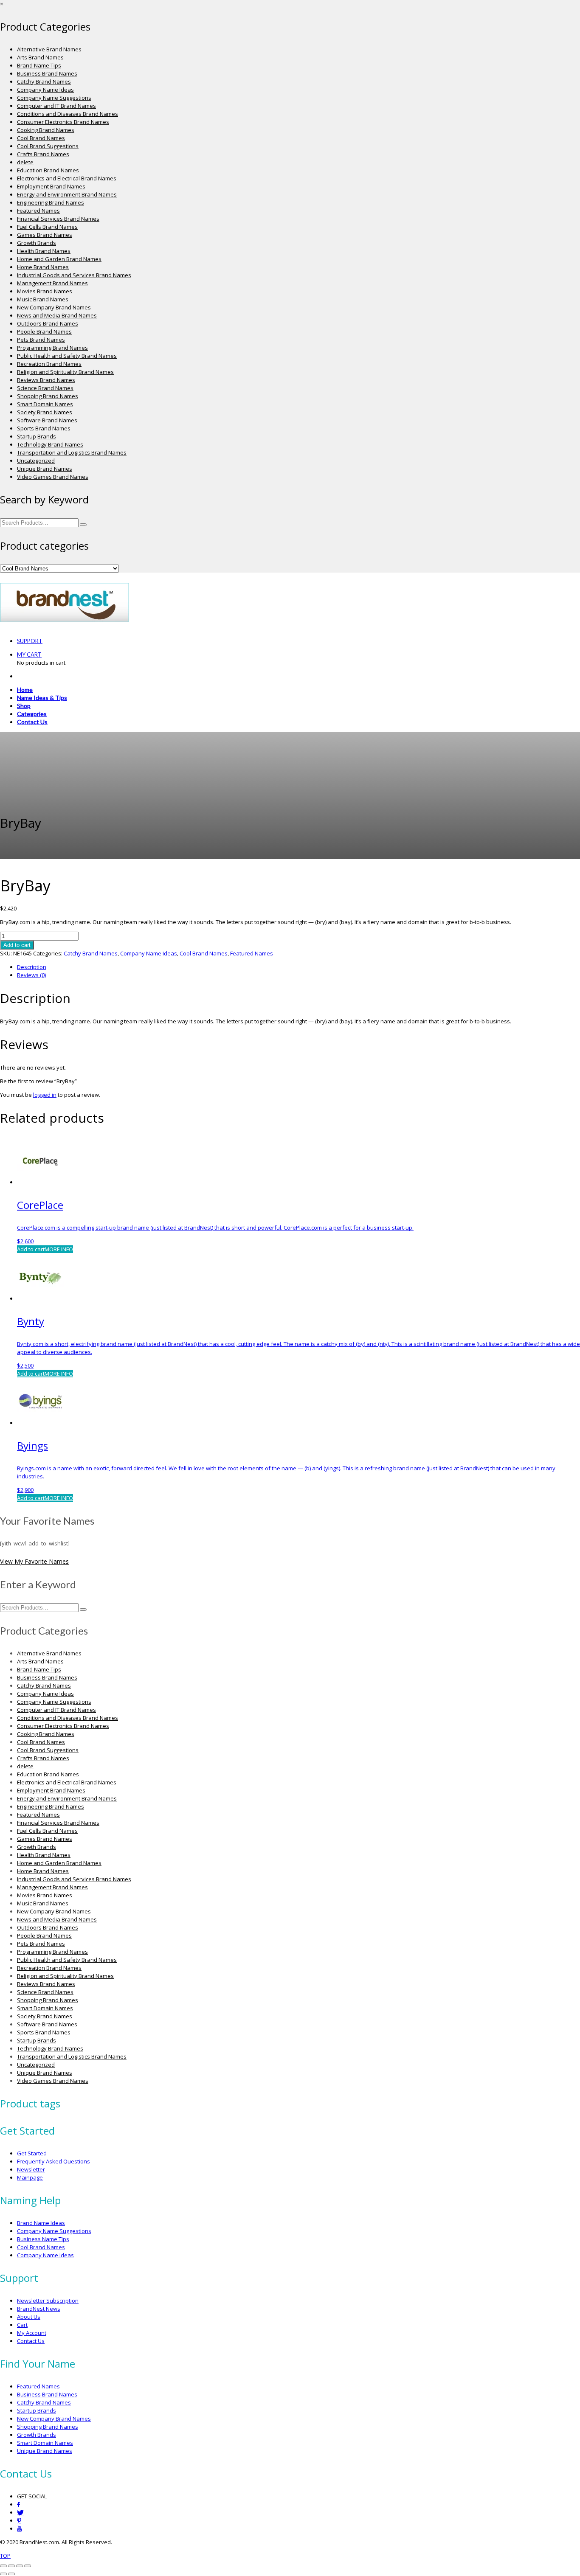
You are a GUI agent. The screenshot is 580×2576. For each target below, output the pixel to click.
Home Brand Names (43, 267)
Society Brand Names (45, 412)
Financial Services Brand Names (58, 219)
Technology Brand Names (50, 444)
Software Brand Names (47, 420)
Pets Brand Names (41, 340)
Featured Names (38, 211)
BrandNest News (39, 2309)
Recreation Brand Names (49, 364)
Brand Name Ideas (41, 2223)
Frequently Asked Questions (53, 2161)
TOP (5, 2556)
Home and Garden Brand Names (59, 259)
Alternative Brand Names (49, 49)
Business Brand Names (47, 73)
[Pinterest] (19, 2521)
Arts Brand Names (40, 57)
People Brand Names (44, 331)
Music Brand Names (43, 299)
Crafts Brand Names (43, 154)
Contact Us (31, 2341)
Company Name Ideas (45, 90)
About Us (29, 2317)
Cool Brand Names (41, 138)
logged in (45, 1095)
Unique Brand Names (45, 469)
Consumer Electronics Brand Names (63, 122)
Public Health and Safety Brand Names (67, 356)
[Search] (83, 525)
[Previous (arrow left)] (3, 2574)
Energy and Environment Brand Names (67, 194)
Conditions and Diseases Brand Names (68, 114)
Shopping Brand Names (48, 396)
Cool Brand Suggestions (48, 146)
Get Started (32, 2153)
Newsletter (31, 2169)
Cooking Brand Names (46, 130)
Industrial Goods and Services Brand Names (74, 275)
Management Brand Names (52, 283)
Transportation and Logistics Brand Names (72, 452)
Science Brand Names (45, 388)
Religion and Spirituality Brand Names (65, 372)
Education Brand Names (48, 170)
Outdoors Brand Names (48, 323)
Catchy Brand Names (44, 81)
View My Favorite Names (34, 1561)
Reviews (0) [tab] (31, 975)
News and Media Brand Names (57, 315)
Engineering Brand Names (51, 202)
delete (25, 162)
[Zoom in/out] (3, 2566)
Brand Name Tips (39, 65)
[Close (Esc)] (28, 2566)
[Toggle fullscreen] (11, 2566)
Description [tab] (32, 967)
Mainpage (30, 2177)
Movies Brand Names (45, 291)
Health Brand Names (44, 251)
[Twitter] (20, 2513)
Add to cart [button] (31, 1249)
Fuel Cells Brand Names (47, 227)
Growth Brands (37, 243)
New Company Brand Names (54, 307)
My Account (32, 2333)
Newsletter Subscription (48, 2301)
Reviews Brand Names (46, 380)
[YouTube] (19, 2529)
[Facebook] (18, 2504)
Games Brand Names (45, 235)
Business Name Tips (43, 2239)
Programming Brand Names (52, 348)
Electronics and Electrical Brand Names (67, 178)
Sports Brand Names (44, 428)
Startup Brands (37, 436)
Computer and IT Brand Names (56, 106)
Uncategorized (36, 461)
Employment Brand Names (51, 186)
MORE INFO (59, 1249)
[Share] (20, 2566)
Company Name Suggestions (54, 98)
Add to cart (17, 945)
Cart (22, 2325)
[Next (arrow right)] (11, 2574)
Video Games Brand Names (53, 477)
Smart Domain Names (45, 404)
